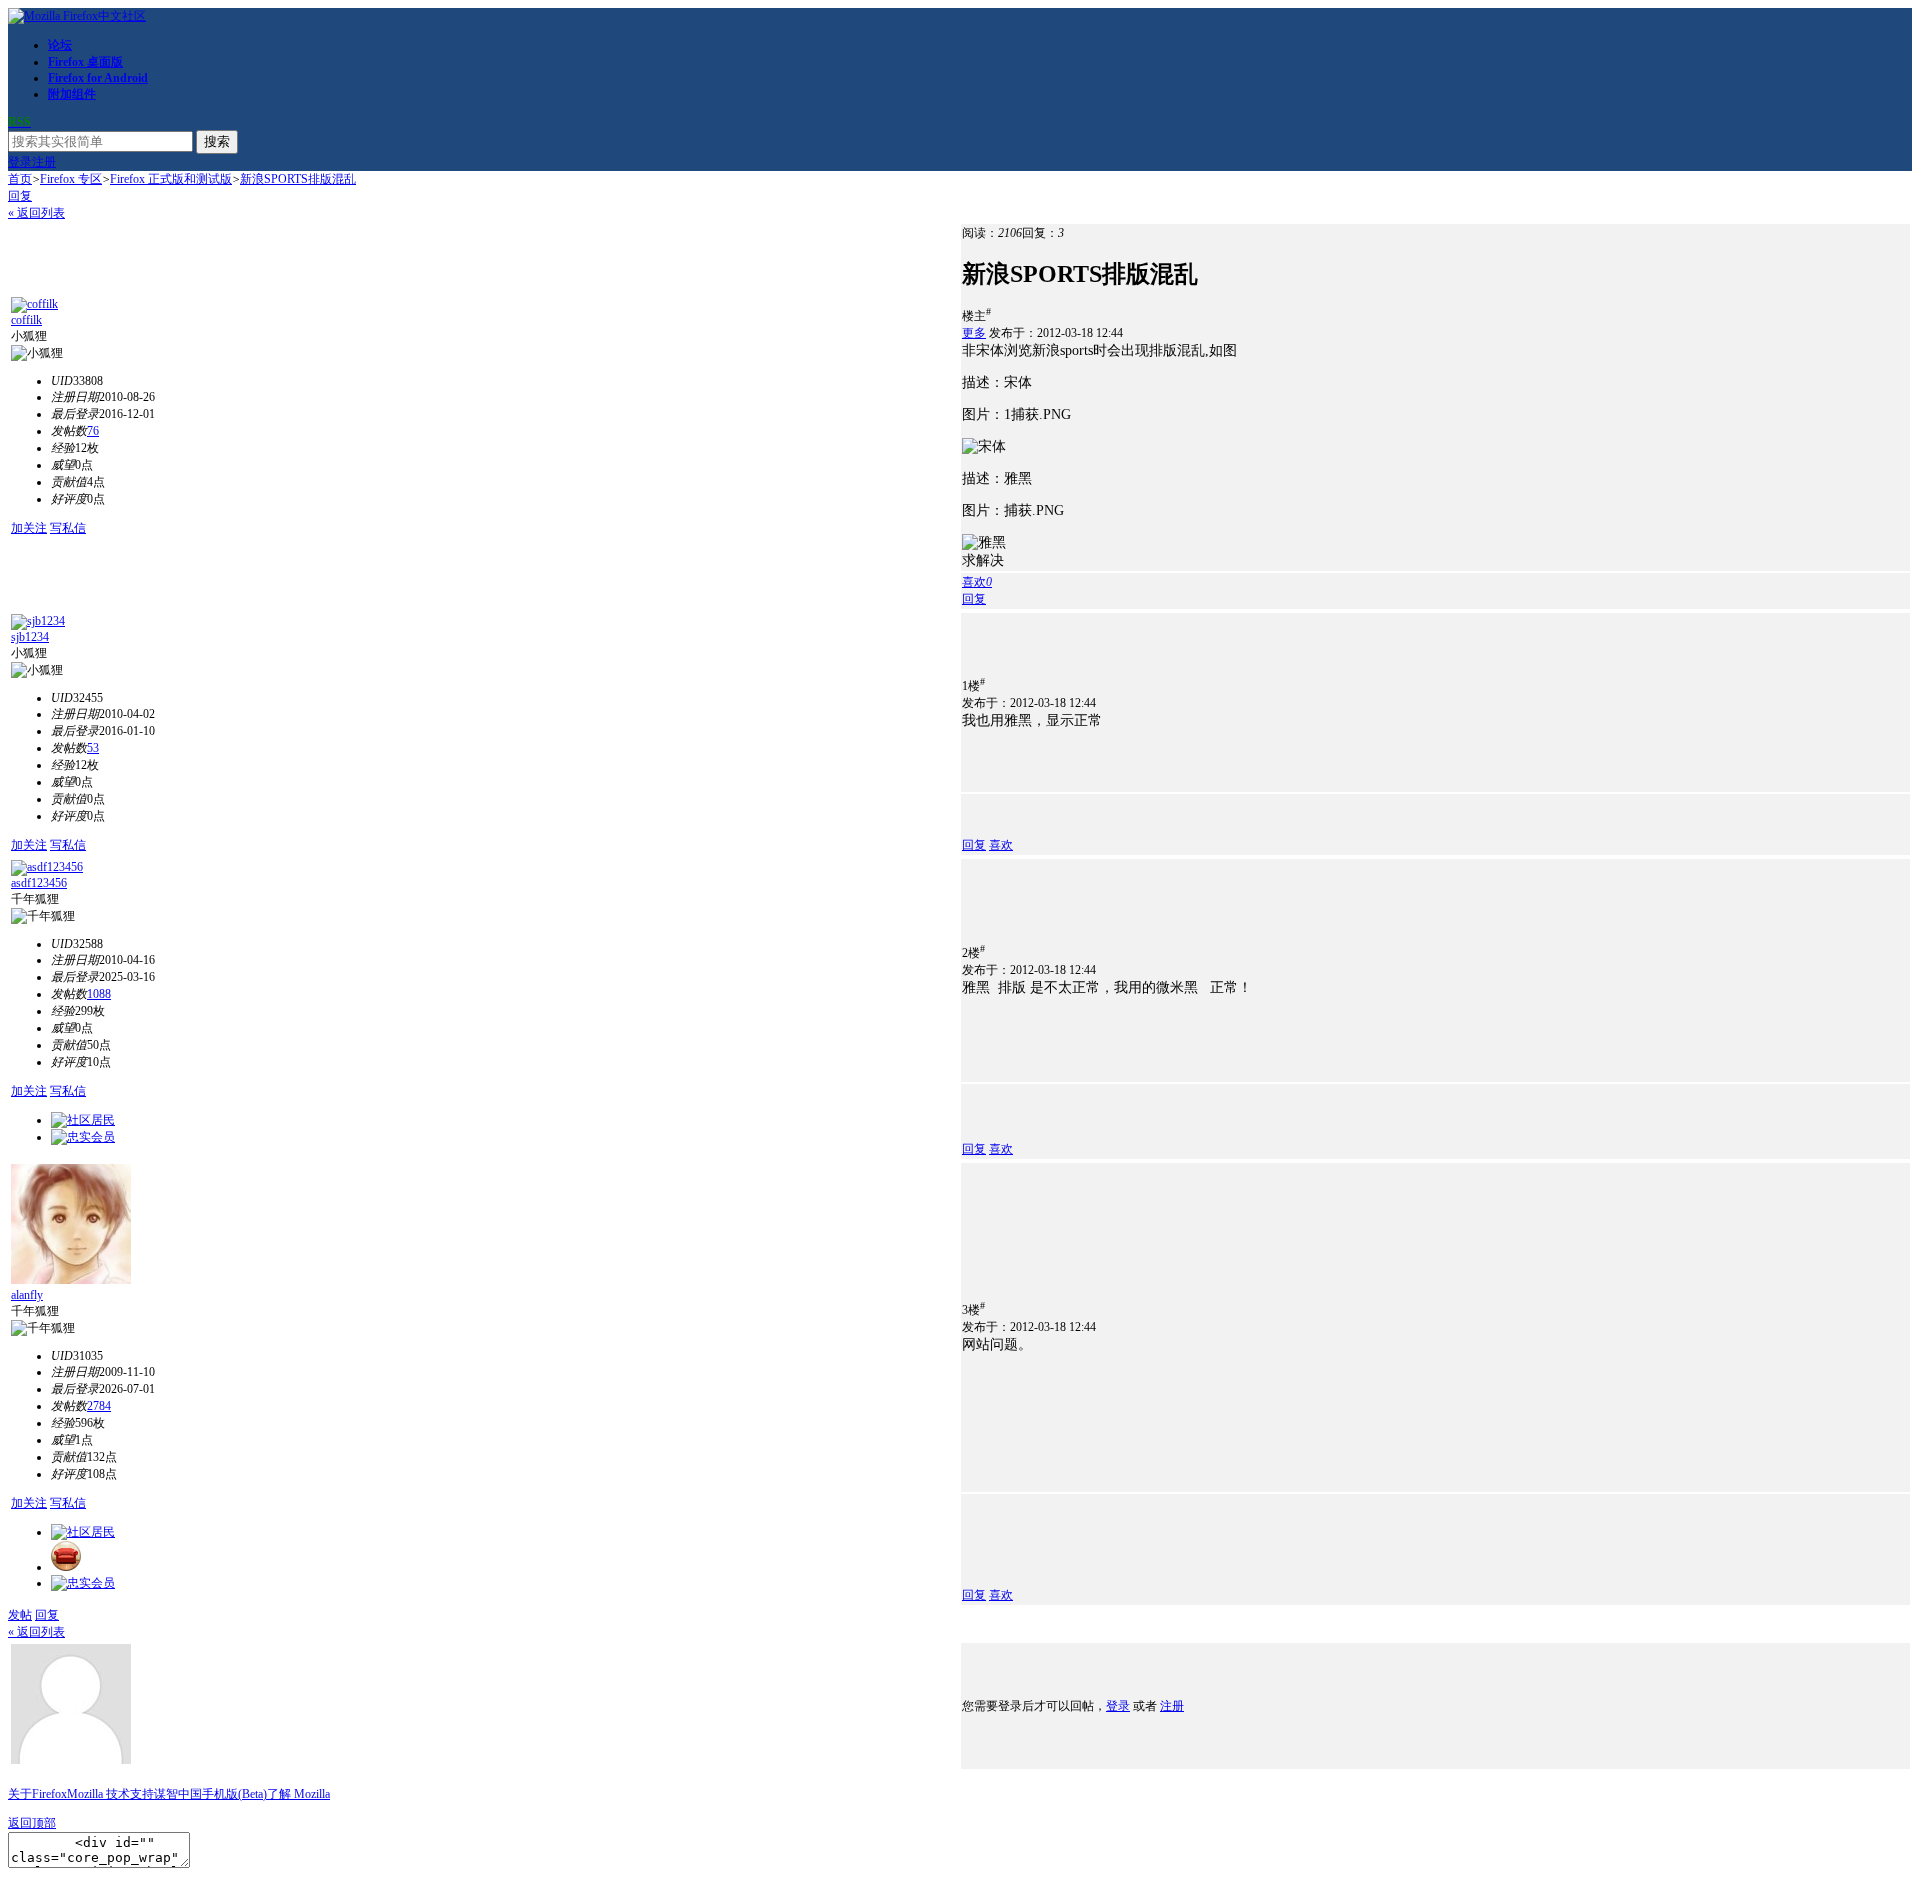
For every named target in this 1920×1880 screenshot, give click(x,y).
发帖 (20, 1615)
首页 (20, 179)
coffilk (26, 320)
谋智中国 (178, 1794)
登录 (20, 162)
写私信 (68, 528)
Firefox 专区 (71, 179)
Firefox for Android (98, 78)
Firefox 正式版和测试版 (171, 179)
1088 (99, 994)
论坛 (60, 45)
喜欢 (1001, 845)
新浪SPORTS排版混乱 (298, 179)
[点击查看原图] (984, 447)
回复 (20, 196)
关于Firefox (37, 1794)
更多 (974, 333)
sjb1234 (30, 637)
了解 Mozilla (298, 1794)
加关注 (29, 528)
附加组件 (72, 94)
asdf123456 (39, 883)
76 (93, 431)
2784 (99, 1406)
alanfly (27, 1295)
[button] (977, 582)
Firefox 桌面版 (85, 62)
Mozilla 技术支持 (110, 1794)
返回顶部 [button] (32, 1823)
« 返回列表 (36, 213)
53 (93, 748)
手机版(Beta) (234, 1794)
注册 (44, 162)
